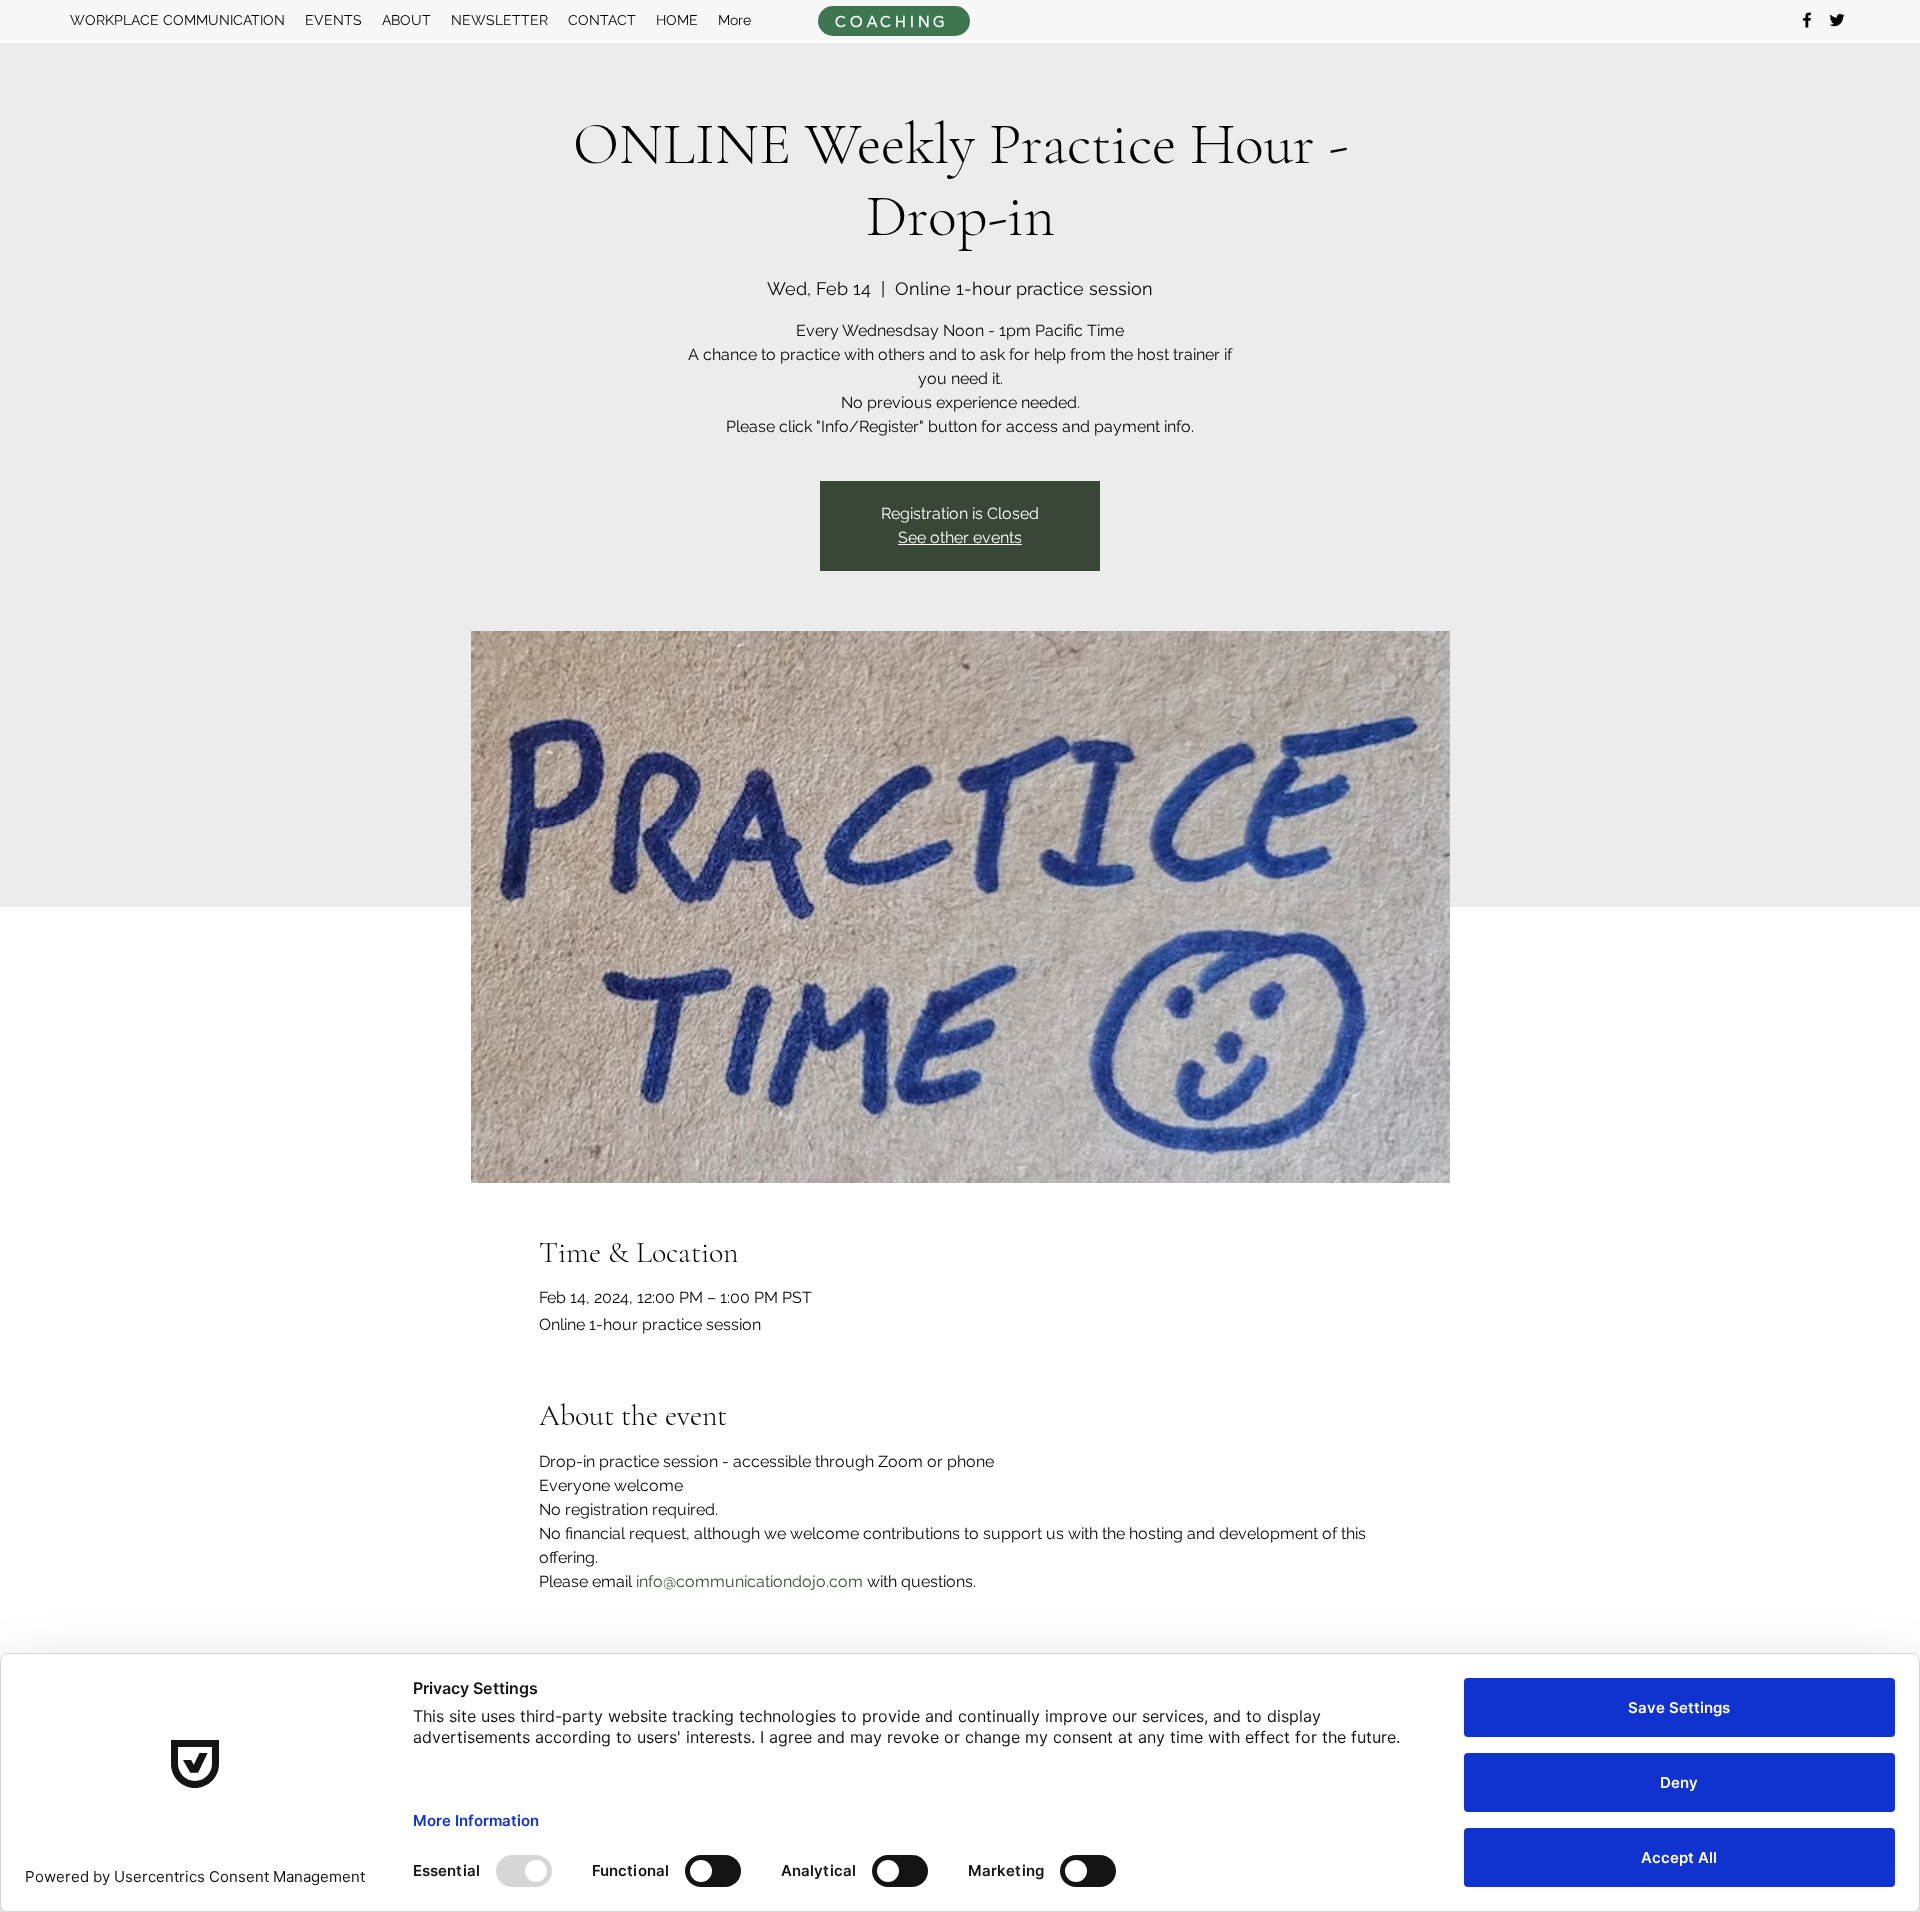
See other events (960, 537)
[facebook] (1807, 20)
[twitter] (1837, 20)
